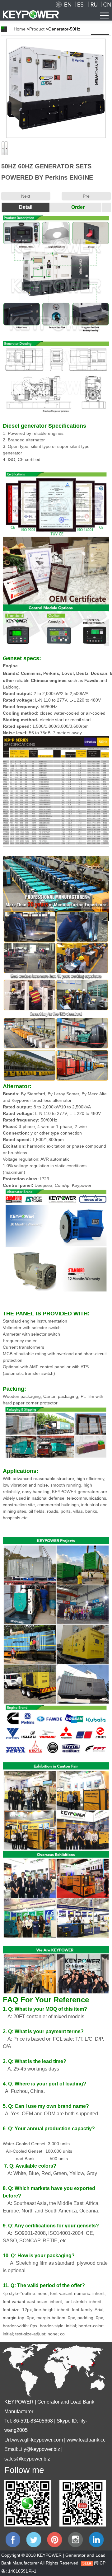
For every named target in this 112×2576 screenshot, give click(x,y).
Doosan (99, 673)
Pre (86, 196)
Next (26, 196)
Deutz (82, 673)
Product (37, 29)
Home (20, 29)
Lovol (68, 673)
